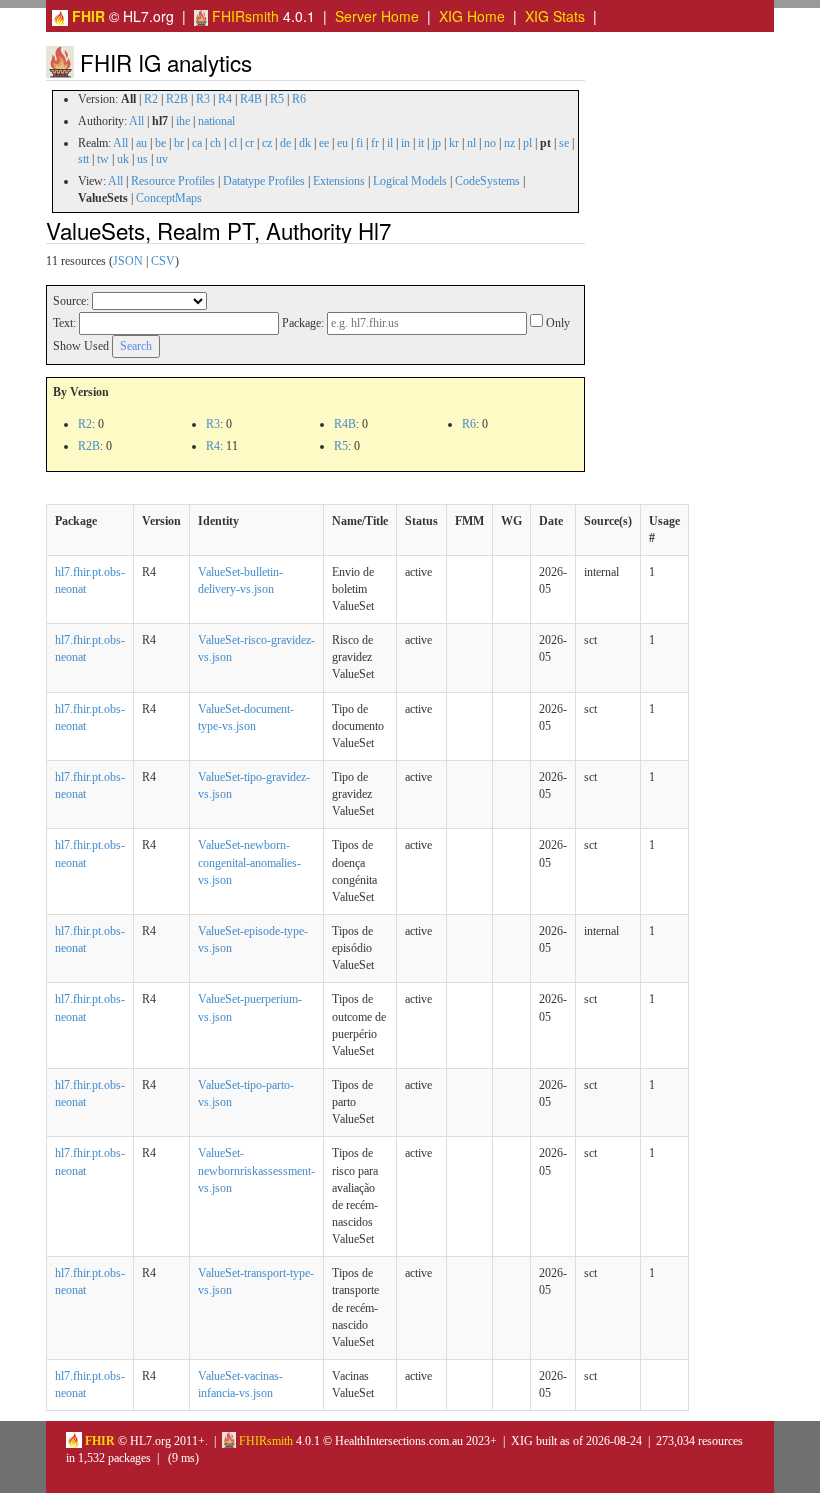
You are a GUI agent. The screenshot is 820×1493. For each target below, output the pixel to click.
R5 (277, 99)
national (216, 121)
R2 (151, 99)
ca (197, 143)
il (390, 143)
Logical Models (410, 181)
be (160, 143)
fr (375, 143)
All (136, 121)
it (421, 143)
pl (527, 143)
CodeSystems (487, 181)
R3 (203, 99)
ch (215, 143)
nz (509, 143)
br (179, 143)
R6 (299, 99)
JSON (128, 261)
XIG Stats (555, 16)
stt (83, 159)
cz (267, 143)
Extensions (339, 181)
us (142, 159)
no (490, 143)
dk (305, 143)
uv (162, 159)
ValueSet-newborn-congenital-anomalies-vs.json (249, 862)
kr (454, 143)
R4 (225, 99)
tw (103, 159)
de (285, 143)
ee (324, 143)
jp (436, 143)
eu (342, 143)
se (564, 143)
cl (233, 143)
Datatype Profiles (264, 181)
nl (471, 143)
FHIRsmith (243, 16)
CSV (163, 261)
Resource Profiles (173, 181)
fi (359, 143)
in (405, 143)
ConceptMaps (169, 198)
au (141, 143)
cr (249, 143)
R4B (251, 99)
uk (123, 159)
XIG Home (472, 16)
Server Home (377, 16)
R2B (177, 99)
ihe (183, 121)
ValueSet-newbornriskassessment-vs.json (256, 1170)
